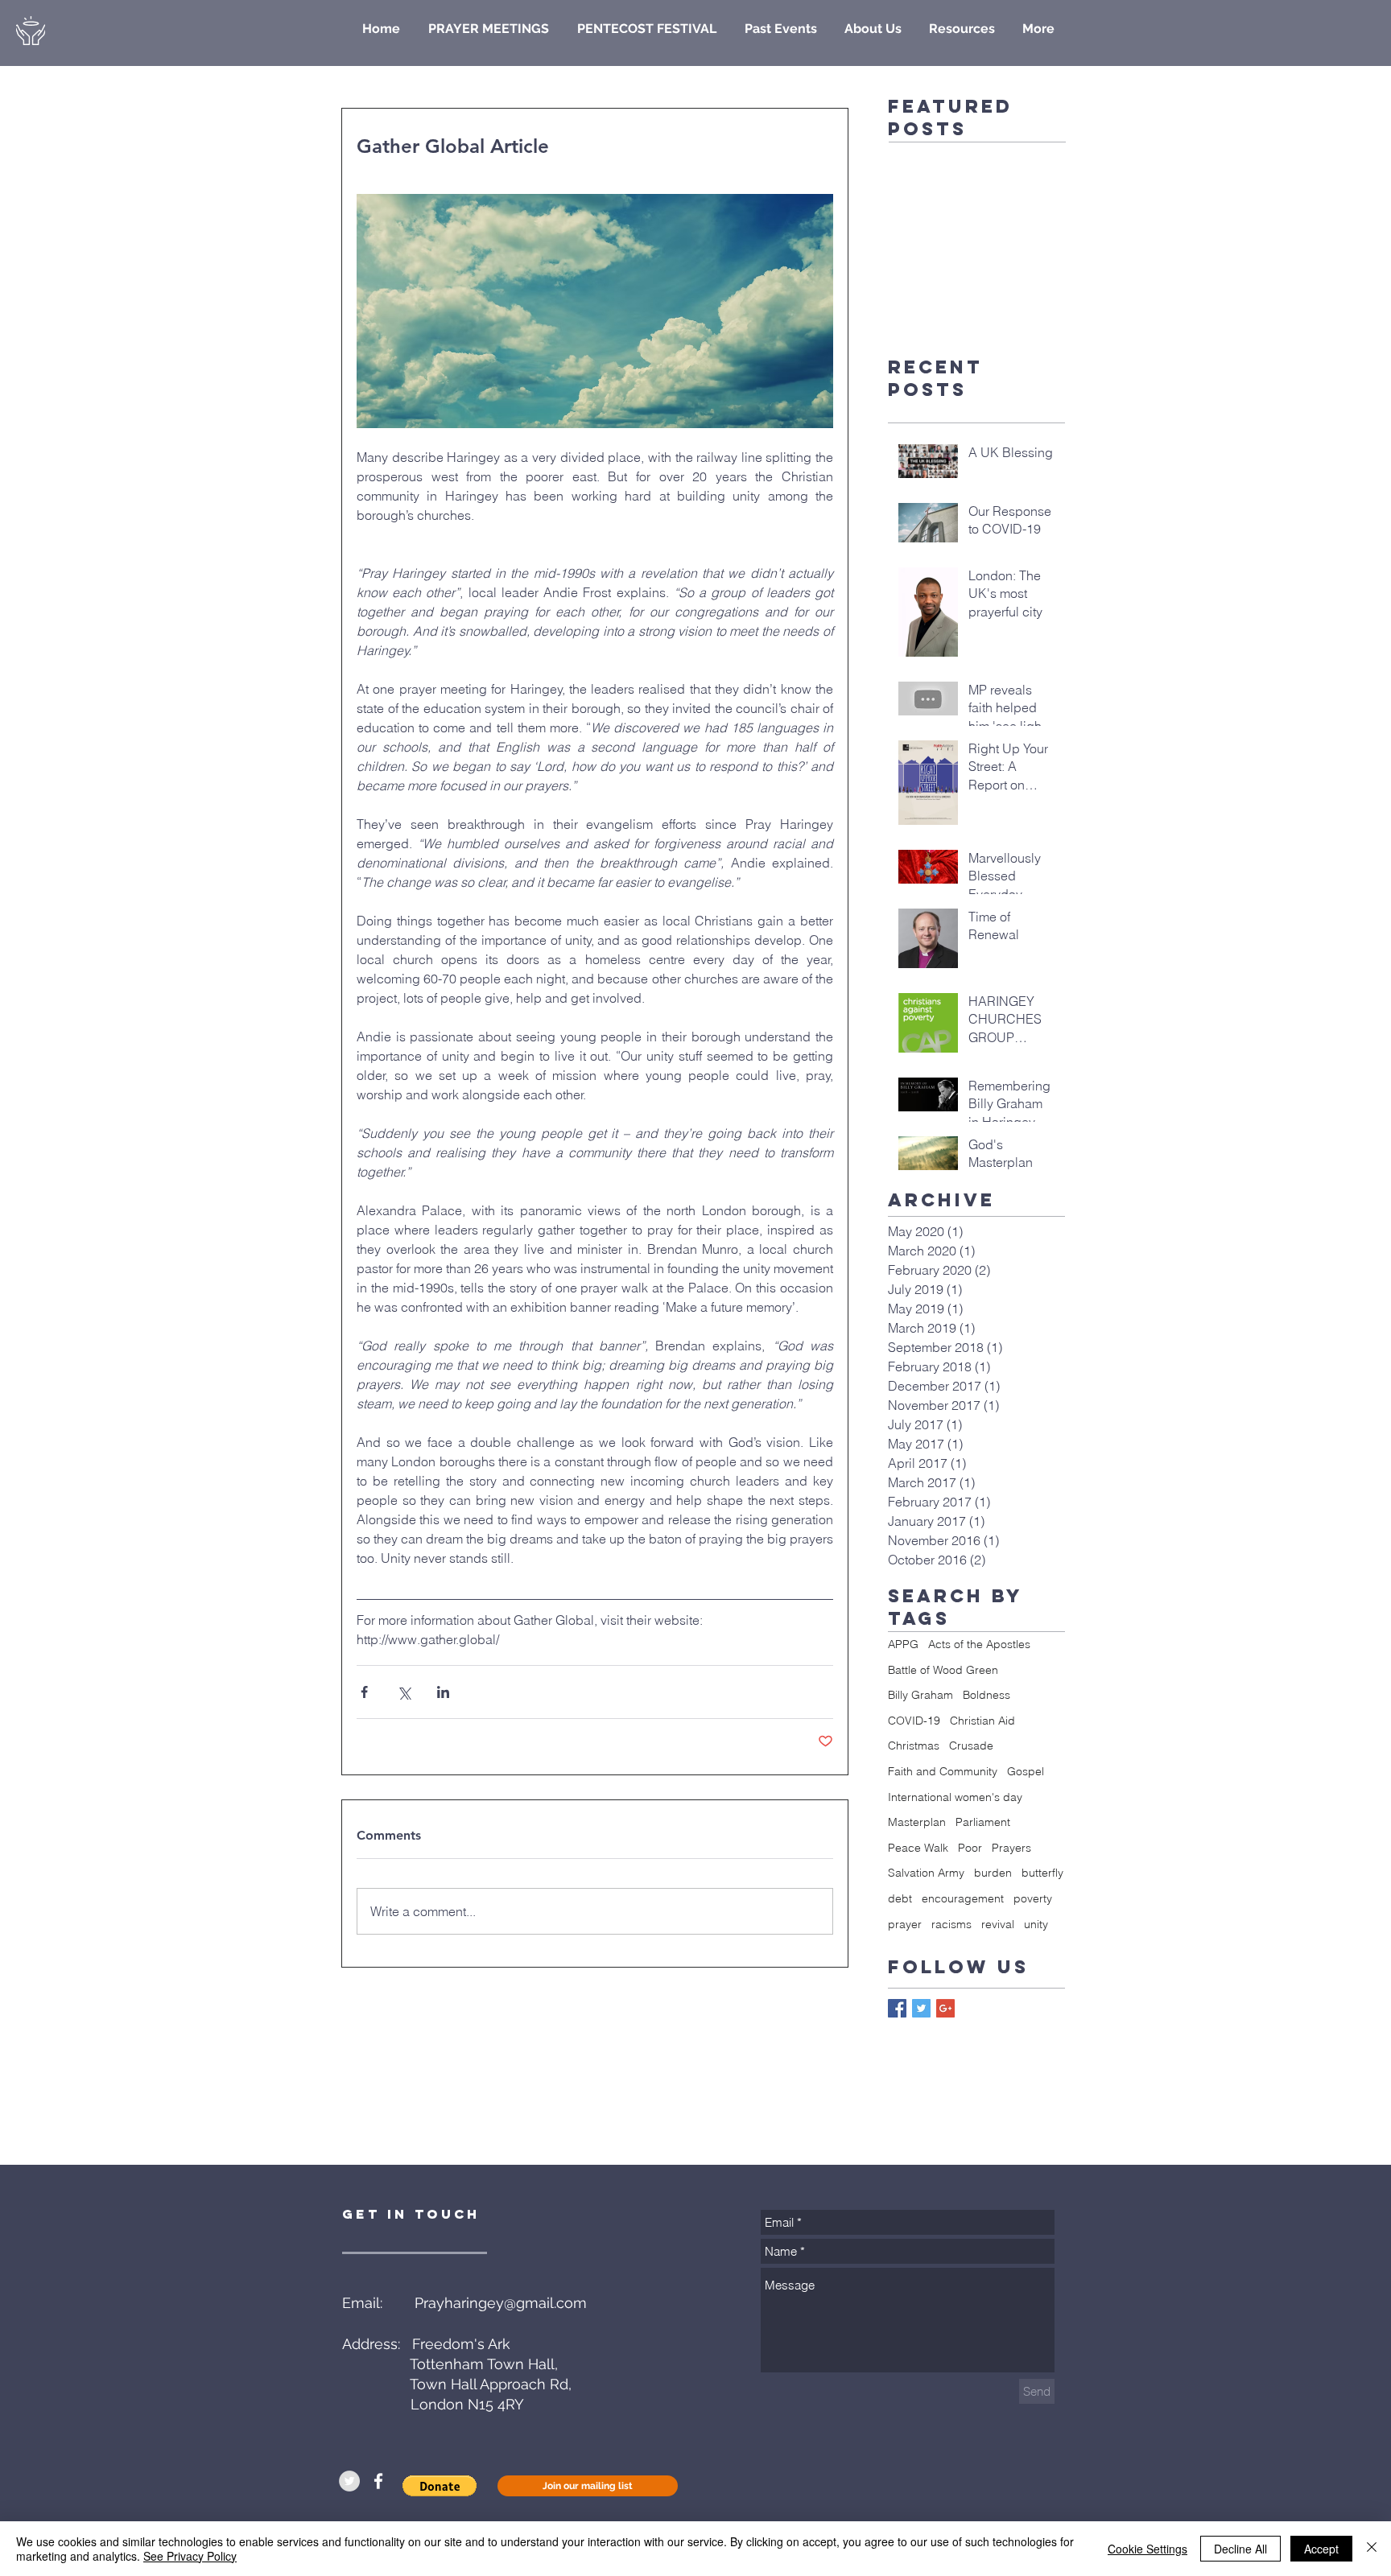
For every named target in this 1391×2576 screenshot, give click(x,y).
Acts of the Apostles (979, 1644)
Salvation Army (926, 1873)
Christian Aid (982, 1721)
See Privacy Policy (190, 2556)
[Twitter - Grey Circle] (349, 2481)
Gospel (1026, 1771)
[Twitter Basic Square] (921, 2008)
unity (1036, 1924)
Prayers (1011, 1848)
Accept (1321, 2549)
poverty (1033, 1898)
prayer (905, 1924)
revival (998, 1924)
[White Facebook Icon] (378, 2481)
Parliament (983, 1822)
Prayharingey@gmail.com (501, 2303)
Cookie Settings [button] (1147, 2549)
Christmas (914, 1745)
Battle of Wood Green (943, 1670)
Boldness (986, 1695)
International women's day (955, 1797)
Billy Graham (920, 1695)
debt (900, 1898)
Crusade (971, 1745)
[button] (440, 2486)
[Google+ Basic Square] (945, 2008)
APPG (903, 1644)
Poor (970, 1848)
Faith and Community (943, 1771)
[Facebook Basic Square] (897, 2008)
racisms (951, 1924)
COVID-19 (914, 1721)
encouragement (963, 1898)
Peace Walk (918, 1848)
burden (993, 1873)
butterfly (1042, 1873)
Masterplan (917, 1822)
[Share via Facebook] (364, 1692)
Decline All (1240, 2549)
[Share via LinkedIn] (443, 1692)
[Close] (1372, 2549)
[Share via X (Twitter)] (404, 1692)
